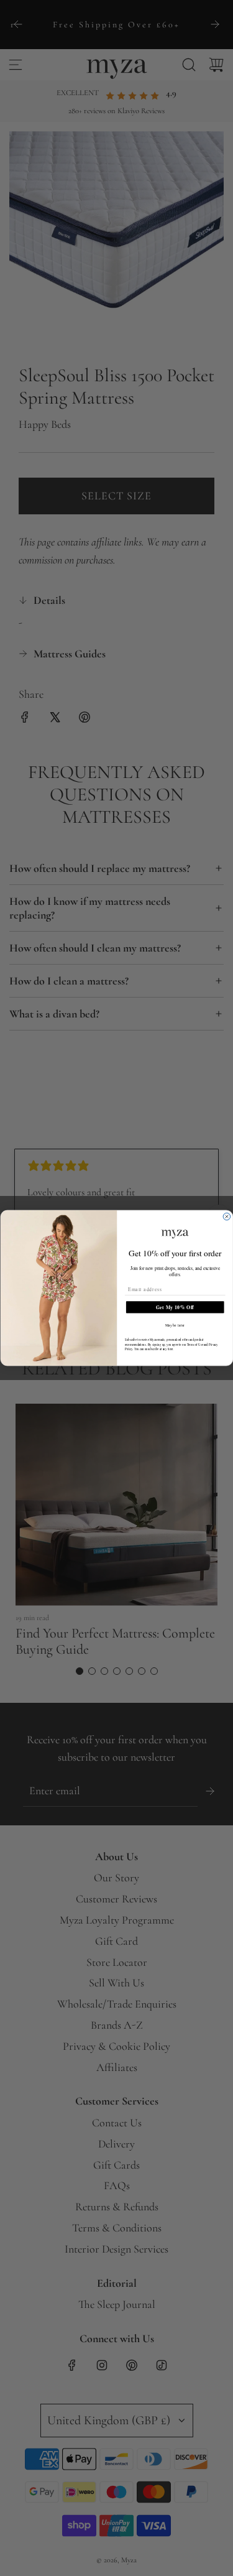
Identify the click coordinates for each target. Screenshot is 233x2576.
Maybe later (175, 1325)
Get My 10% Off (175, 1307)
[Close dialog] (227, 1216)
